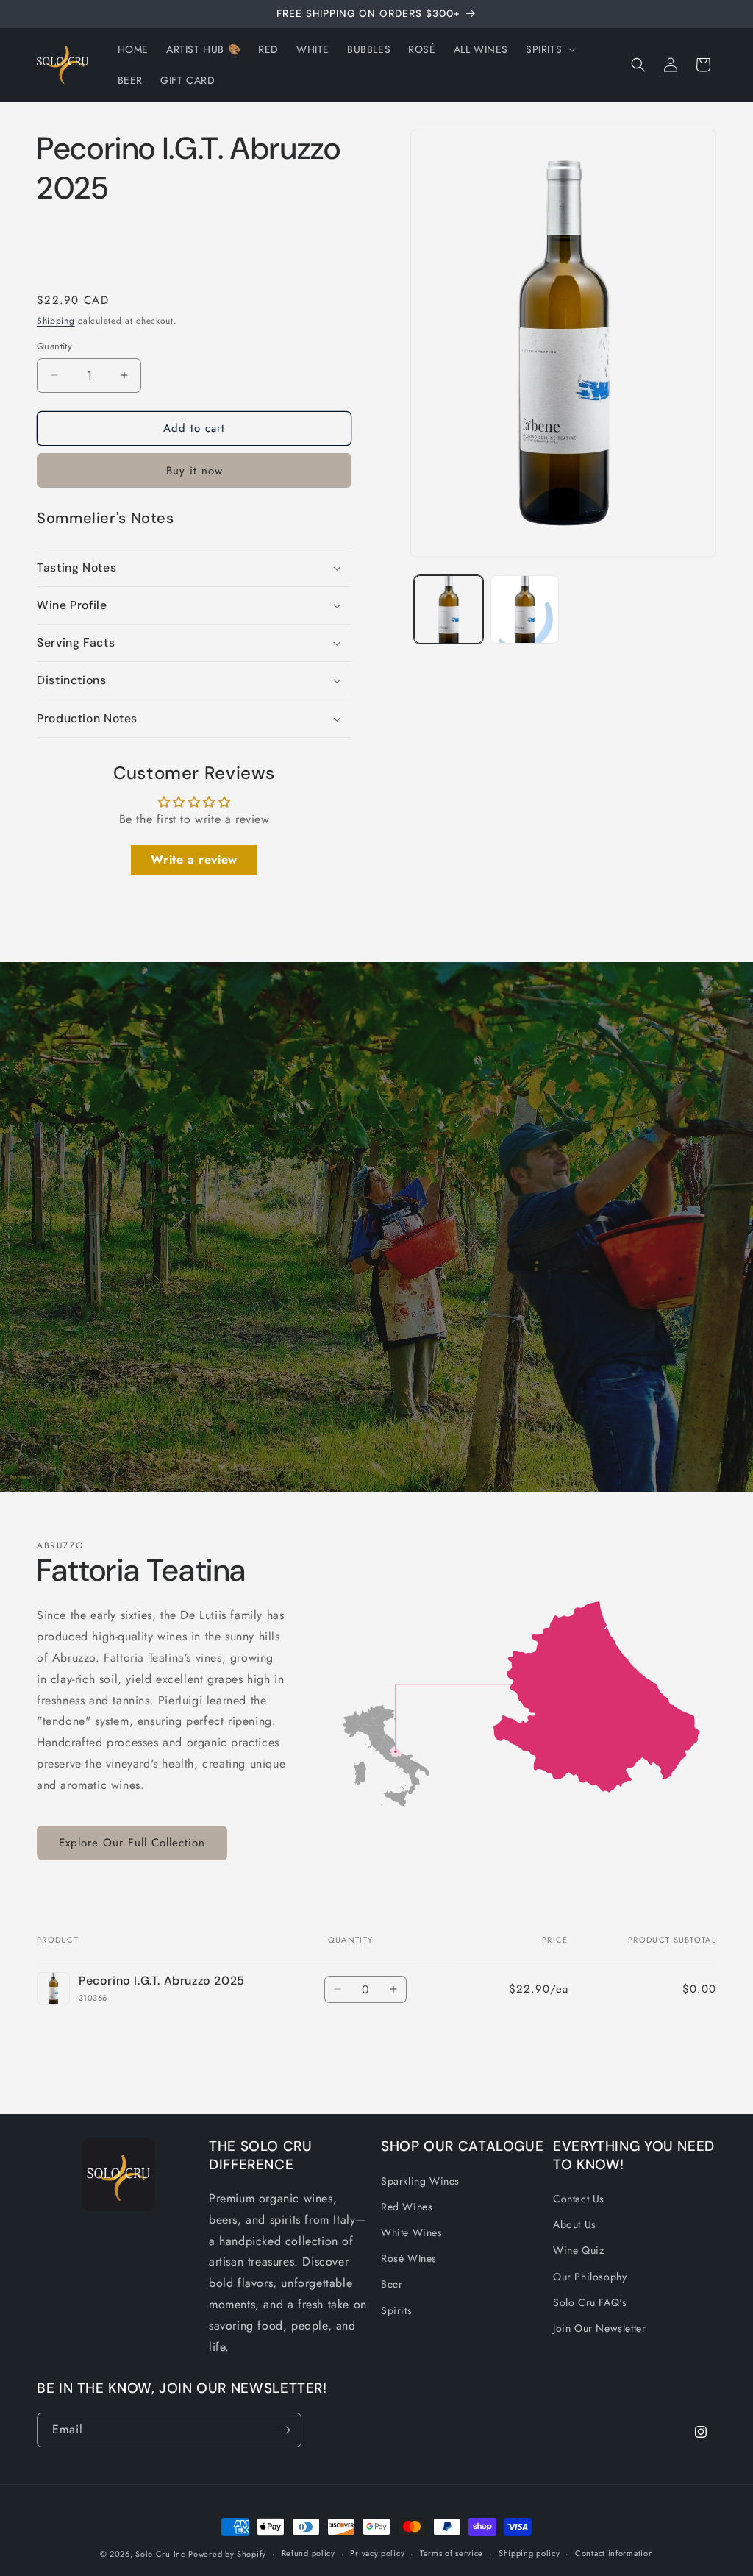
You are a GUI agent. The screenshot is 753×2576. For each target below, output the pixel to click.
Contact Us (579, 2199)
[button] (549, 49)
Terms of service (452, 2553)
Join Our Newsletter (599, 2328)
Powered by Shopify (227, 2554)
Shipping (56, 321)
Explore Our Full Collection (132, 1843)
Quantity (54, 346)
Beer (392, 2284)
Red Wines (407, 2207)
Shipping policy (529, 2553)
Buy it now (195, 471)
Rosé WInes (409, 2258)
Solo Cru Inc (160, 2554)
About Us (575, 2224)
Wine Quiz (578, 2250)
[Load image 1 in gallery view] (448, 609)
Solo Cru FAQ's (590, 2302)
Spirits (396, 2310)
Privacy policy (377, 2553)
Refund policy (308, 2553)
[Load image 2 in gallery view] (525, 609)
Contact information (614, 2553)
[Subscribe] (285, 2430)
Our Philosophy (590, 2277)
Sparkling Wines (420, 2181)
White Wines (412, 2232)
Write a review (194, 860)
